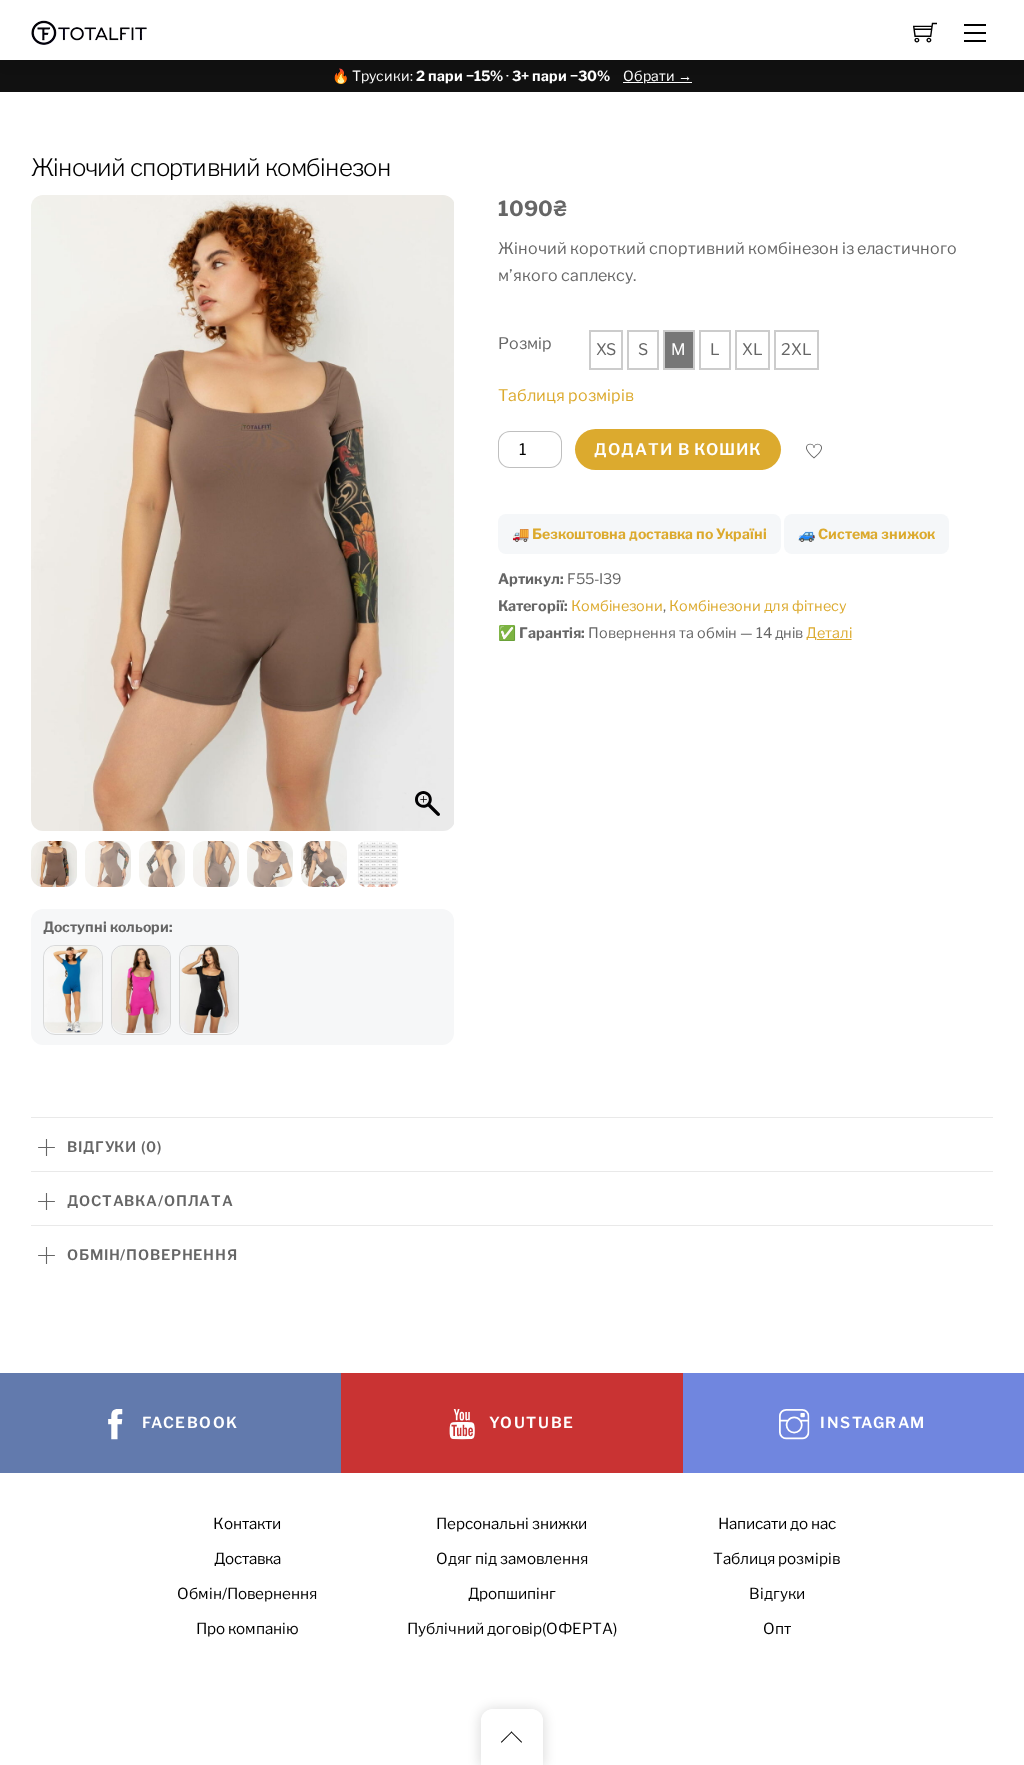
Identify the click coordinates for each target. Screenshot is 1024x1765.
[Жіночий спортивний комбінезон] (73, 990)
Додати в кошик (678, 449)
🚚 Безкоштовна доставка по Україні (639, 533)
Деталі (829, 633)
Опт (777, 1628)
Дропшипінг (512, 1593)
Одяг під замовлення (512, 1558)
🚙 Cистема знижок (866, 533)
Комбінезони (617, 606)
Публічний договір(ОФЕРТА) (512, 1628)
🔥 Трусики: (512, 75)
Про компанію (247, 1628)
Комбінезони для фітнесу (758, 606)
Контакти (247, 1523)
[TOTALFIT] (89, 30)
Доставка (247, 1558)
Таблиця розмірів (566, 395)
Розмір (525, 343)
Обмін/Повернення (247, 1593)
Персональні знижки (511, 1523)
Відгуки (777, 1593)
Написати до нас (777, 1523)
